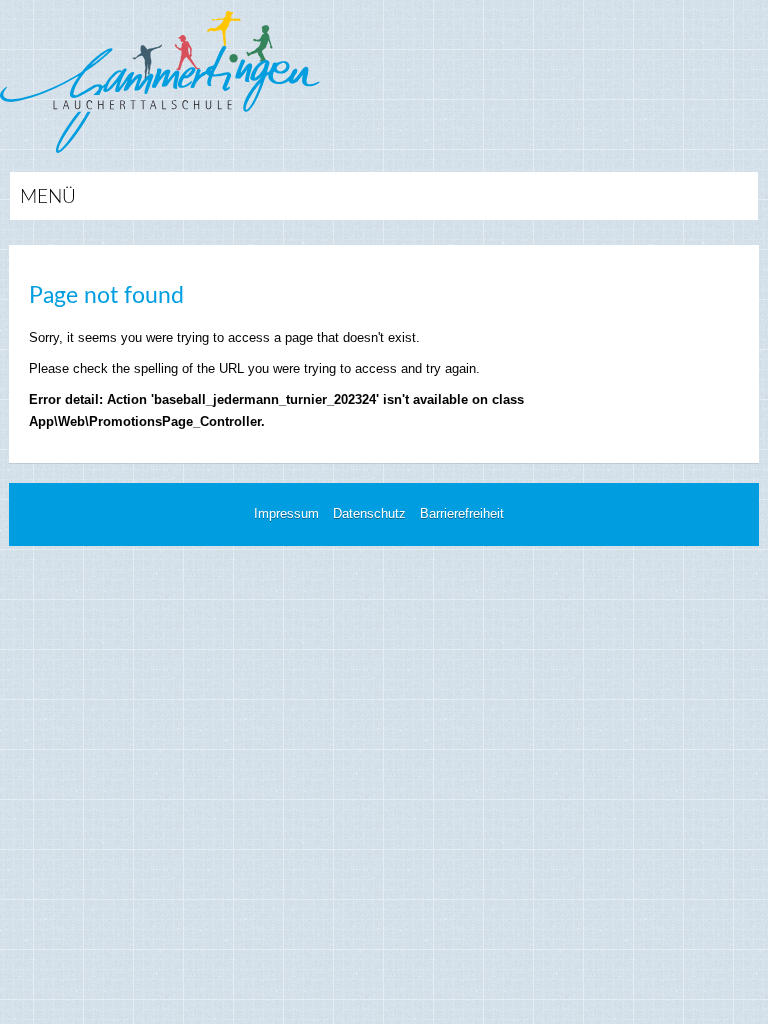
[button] (384, 196)
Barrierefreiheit (462, 513)
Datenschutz (369, 513)
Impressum (286, 513)
